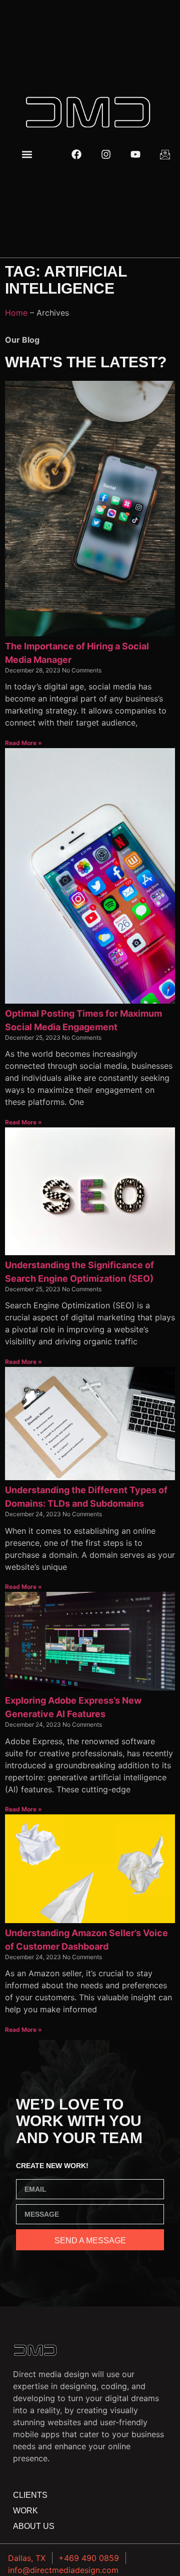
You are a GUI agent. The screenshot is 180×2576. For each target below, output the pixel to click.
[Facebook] (76, 154)
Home (16, 313)
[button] (27, 155)
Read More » (23, 743)
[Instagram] (106, 154)
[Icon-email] (165, 154)
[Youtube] (135, 154)
